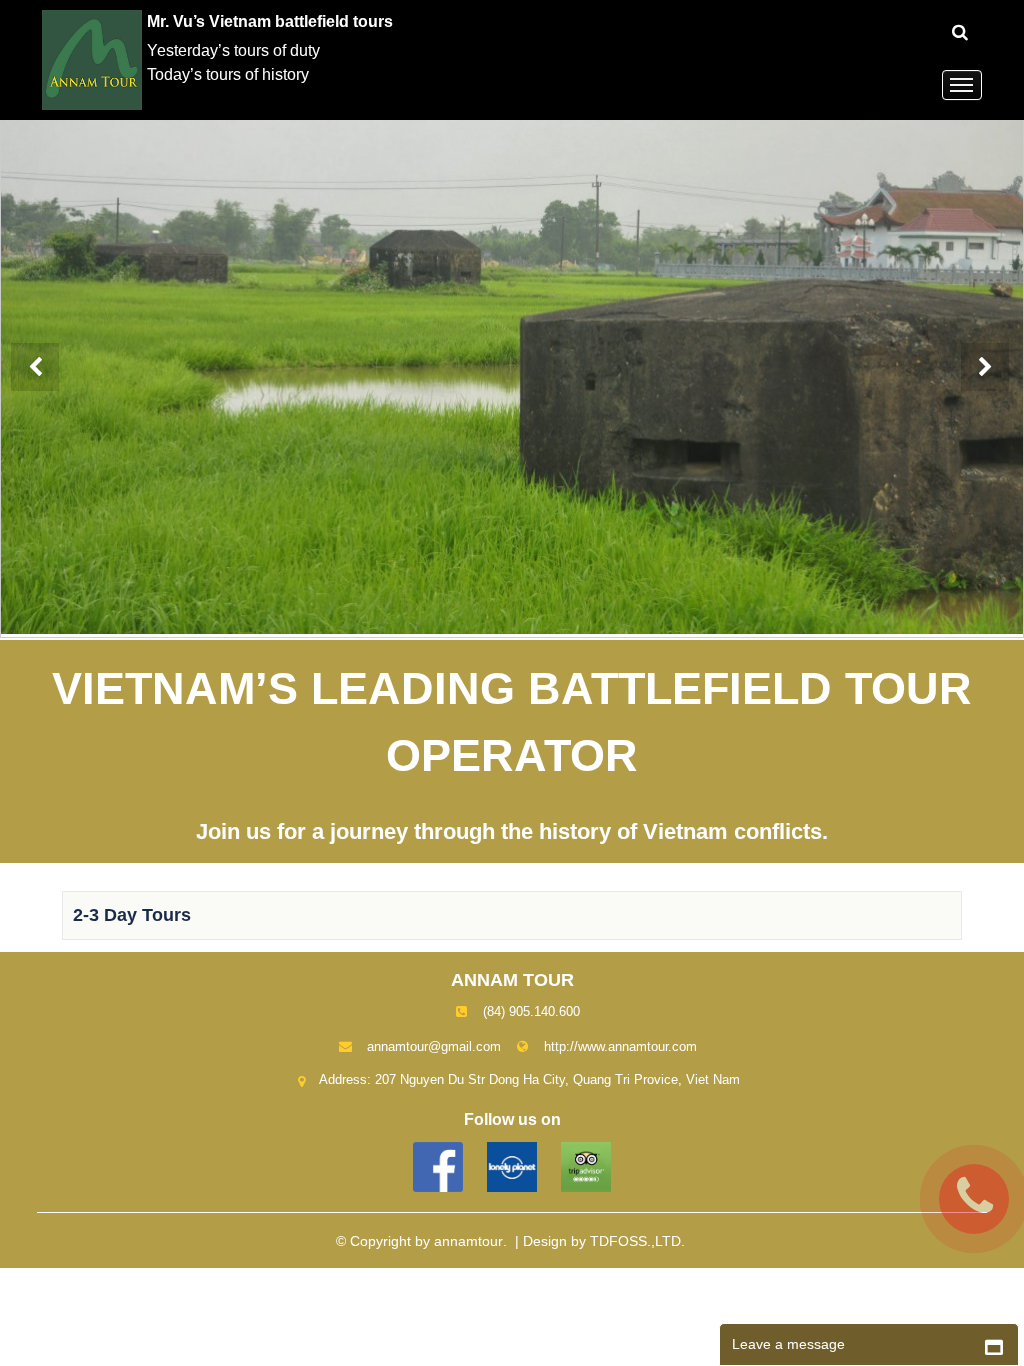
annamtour (468, 1241)
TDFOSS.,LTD (635, 1241)
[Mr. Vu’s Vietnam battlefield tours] (94, 58)
